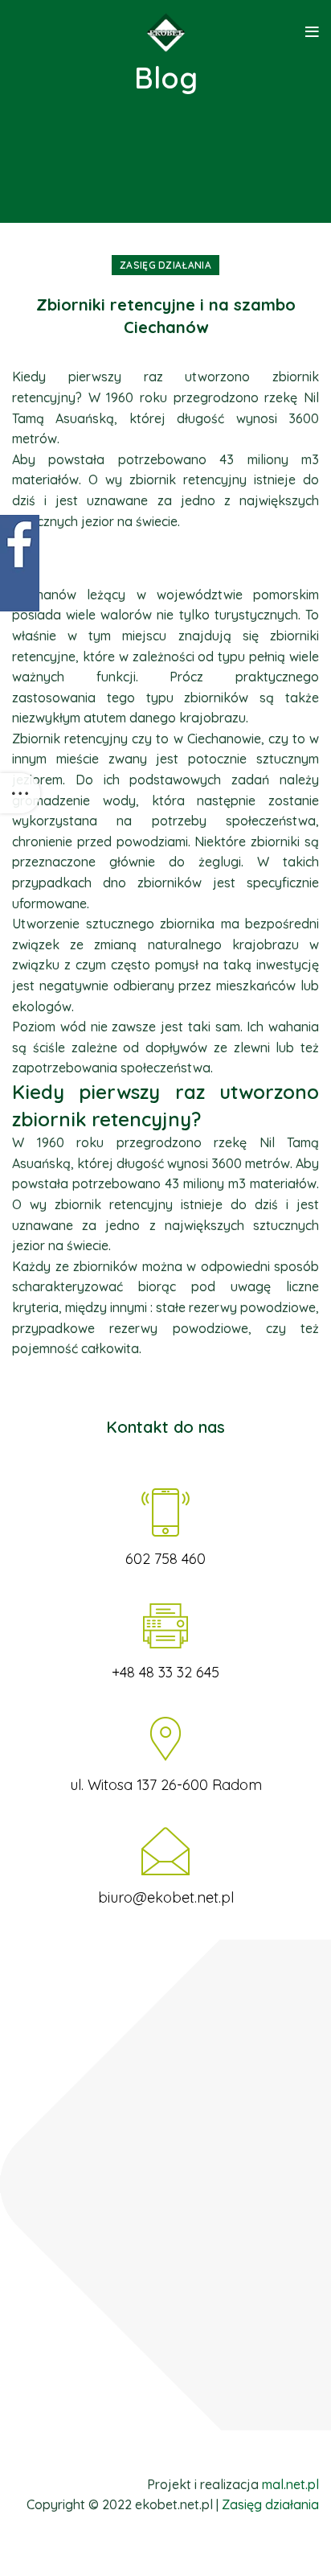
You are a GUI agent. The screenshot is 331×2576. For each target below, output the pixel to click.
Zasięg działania (165, 265)
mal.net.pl (290, 2484)
